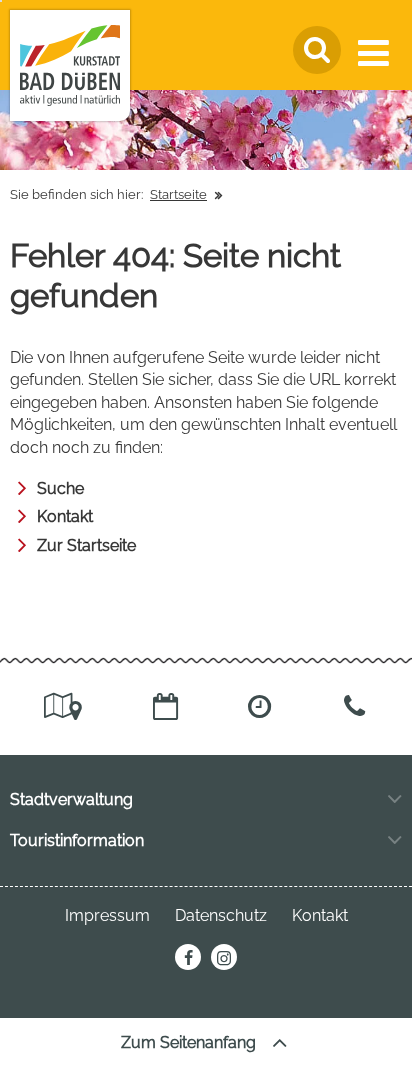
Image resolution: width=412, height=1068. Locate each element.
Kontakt (65, 516)
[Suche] (317, 50)
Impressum (107, 915)
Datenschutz (221, 915)
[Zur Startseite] (70, 65)
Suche (60, 488)
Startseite (178, 194)
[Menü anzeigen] (377, 53)
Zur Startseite (86, 545)
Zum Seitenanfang (190, 1042)
